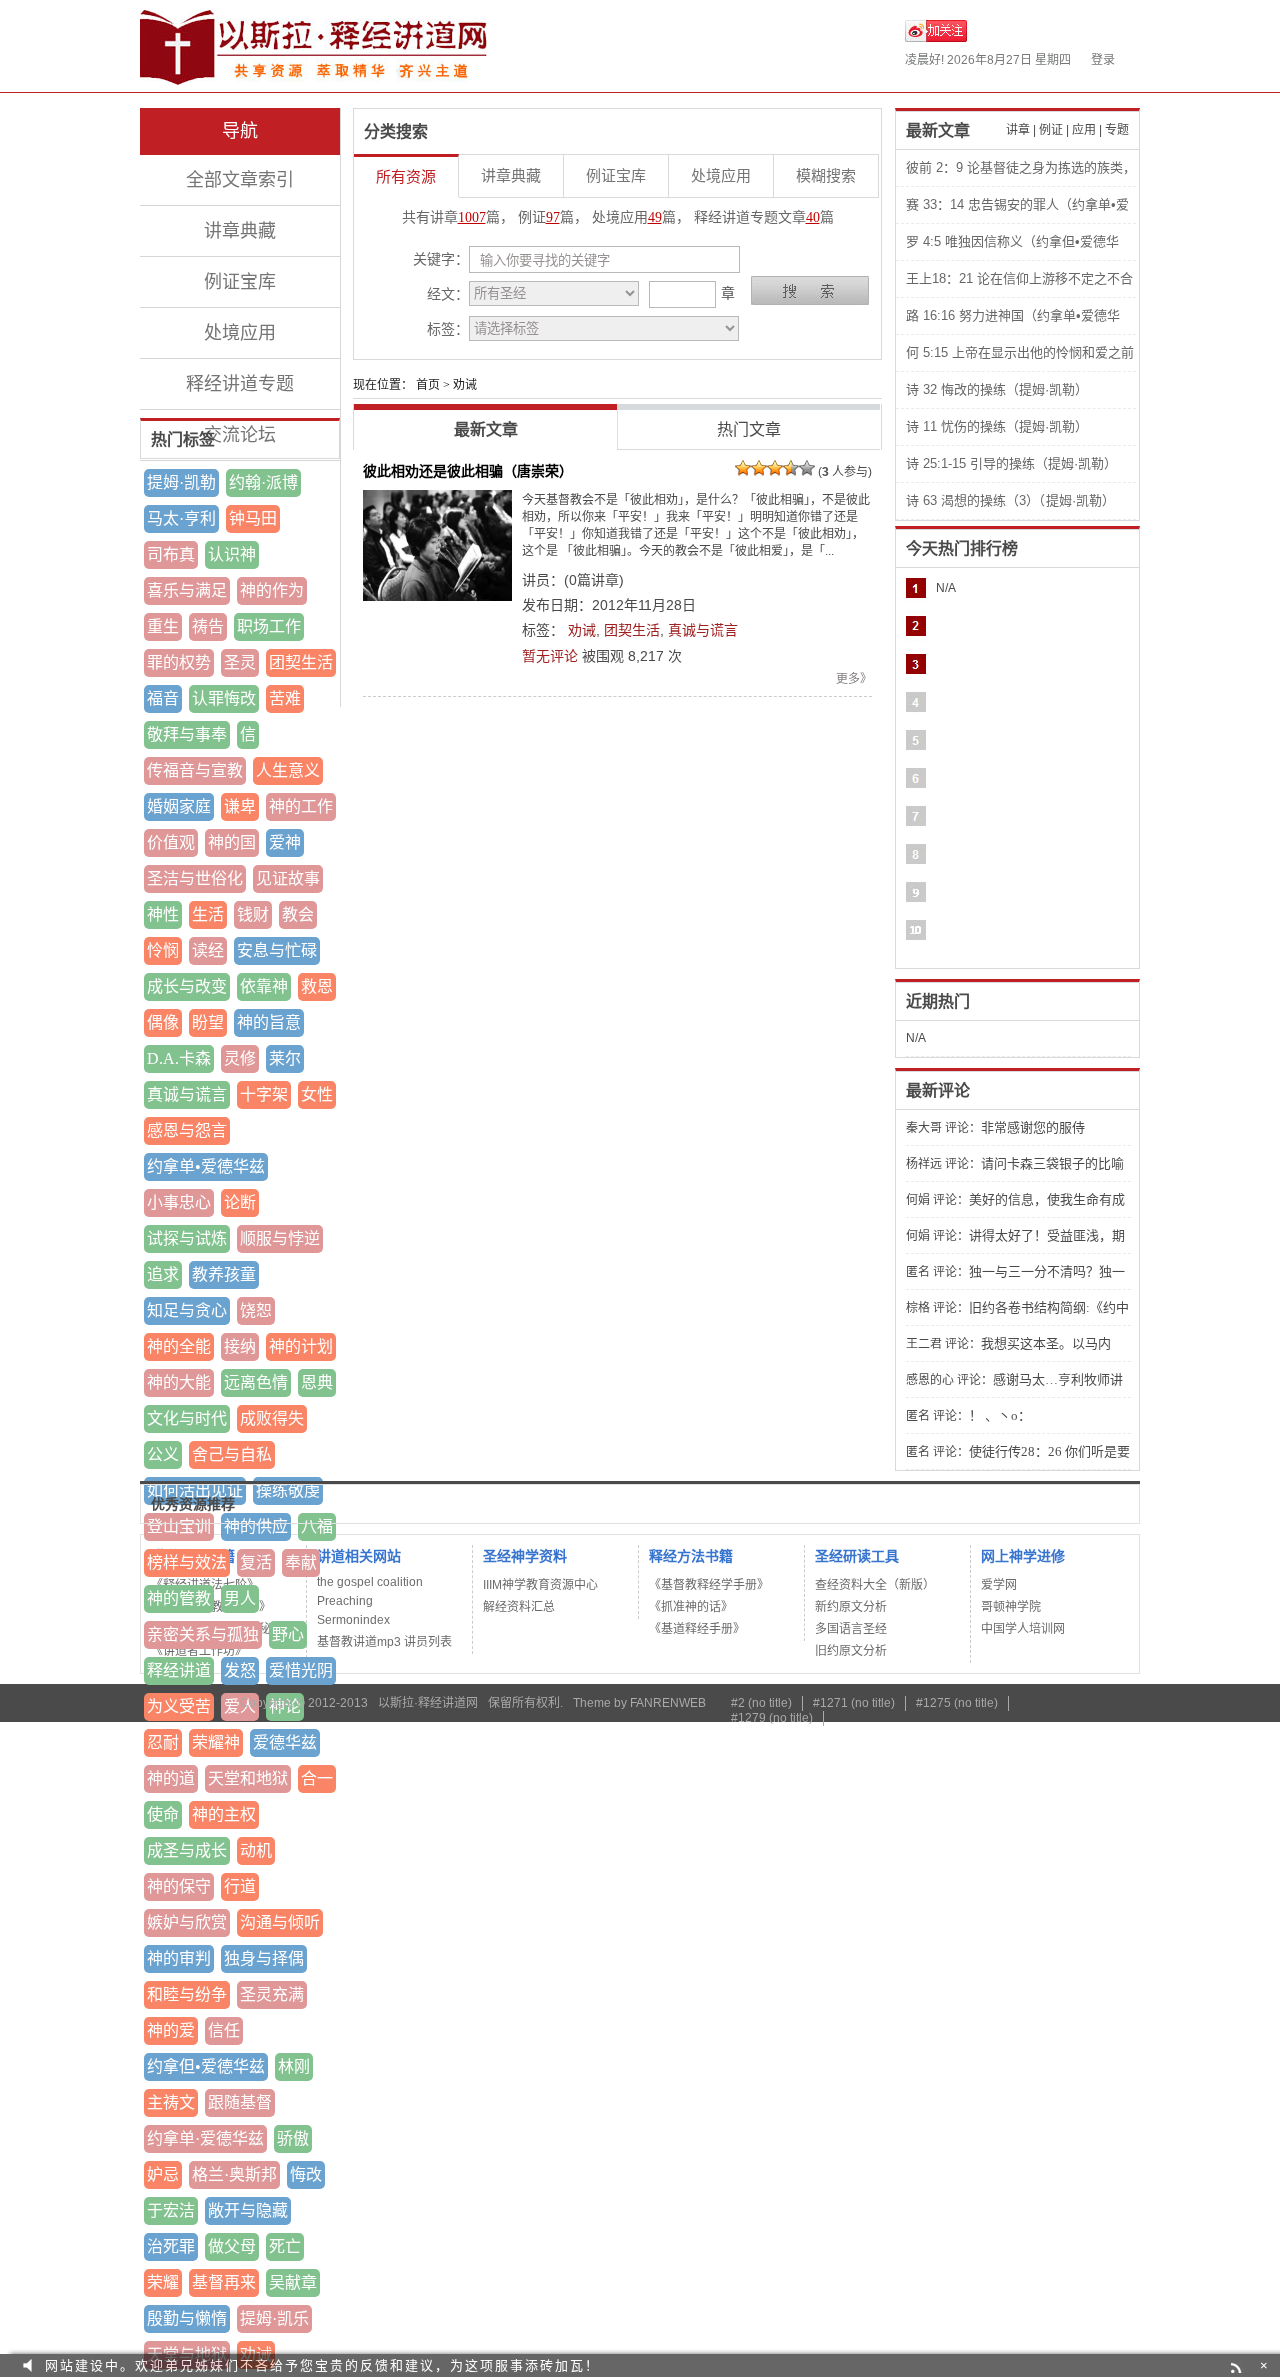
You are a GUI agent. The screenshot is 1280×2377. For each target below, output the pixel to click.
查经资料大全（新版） (875, 1585)
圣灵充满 (272, 1994)
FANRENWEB (668, 1703)
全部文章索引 (240, 180)
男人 (240, 1598)
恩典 (317, 1382)
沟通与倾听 (280, 1922)
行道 (240, 1886)
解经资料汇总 (519, 1607)
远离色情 (256, 1382)
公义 (163, 1454)
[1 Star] (743, 468)
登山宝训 (179, 1526)
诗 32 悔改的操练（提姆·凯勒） (997, 389)
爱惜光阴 (301, 1670)
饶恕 (256, 1310)
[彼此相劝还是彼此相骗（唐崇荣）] (437, 545)
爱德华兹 (285, 1742)
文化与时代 (187, 1418)
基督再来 (224, 2282)
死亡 (285, 2246)
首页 (428, 385)
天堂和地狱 (248, 1778)
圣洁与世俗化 (195, 878)
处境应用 (240, 333)
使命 (163, 1814)
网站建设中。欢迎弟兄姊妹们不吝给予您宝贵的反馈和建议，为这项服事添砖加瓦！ (322, 2365)
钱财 (253, 914)
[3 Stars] (775, 468)
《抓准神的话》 (691, 1607)
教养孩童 (224, 1274)
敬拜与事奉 (187, 734)
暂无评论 (550, 656)
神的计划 (301, 1346)
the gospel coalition (370, 1582)
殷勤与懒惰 (187, 2318)
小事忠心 (179, 1202)
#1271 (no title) (854, 1703)
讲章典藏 (240, 231)
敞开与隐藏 (248, 2210)
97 (553, 217)
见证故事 (288, 878)
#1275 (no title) (957, 1703)
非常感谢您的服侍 (1033, 1127)
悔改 (306, 2174)
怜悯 (163, 950)
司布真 (171, 554)
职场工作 (269, 626)
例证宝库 (240, 282)
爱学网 (999, 1585)
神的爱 (171, 2030)
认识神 (232, 554)
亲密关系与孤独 (203, 1634)
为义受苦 (179, 1706)
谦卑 (240, 806)
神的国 (232, 842)
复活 (256, 1562)
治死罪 (171, 2246)
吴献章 (293, 2282)
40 (813, 217)
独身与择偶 (264, 1958)
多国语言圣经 (851, 1629)
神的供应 (256, 1526)
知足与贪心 (187, 1310)
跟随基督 (240, 2102)
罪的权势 (179, 662)
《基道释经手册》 (697, 1629)
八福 (317, 1526)
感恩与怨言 (187, 1130)
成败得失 (272, 1418)
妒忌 (163, 2174)
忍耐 (163, 1742)
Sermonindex (353, 1620)
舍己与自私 (232, 1454)
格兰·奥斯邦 (234, 2174)
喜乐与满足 (187, 590)
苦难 (285, 698)
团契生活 (301, 662)
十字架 (264, 1094)
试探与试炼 (187, 1238)
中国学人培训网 (1023, 1629)
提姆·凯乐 (274, 2318)
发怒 (240, 1670)
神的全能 (179, 1346)
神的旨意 (269, 1022)
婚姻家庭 (179, 806)
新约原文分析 (851, 1607)
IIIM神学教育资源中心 (540, 1585)
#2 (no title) (761, 1703)
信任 (224, 2030)
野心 (288, 1634)
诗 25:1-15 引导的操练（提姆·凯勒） (1011, 463)
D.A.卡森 (179, 1058)
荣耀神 (216, 1742)
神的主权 (224, 1814)
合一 (317, 1778)
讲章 (1018, 130)
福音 (163, 698)
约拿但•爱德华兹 (206, 2066)
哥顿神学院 (1011, 1607)
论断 (240, 1202)
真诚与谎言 (187, 1094)
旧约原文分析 (851, 1651)
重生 (163, 626)
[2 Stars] (759, 468)
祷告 (208, 626)
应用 (1084, 130)
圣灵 (240, 662)
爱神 (285, 842)
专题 (1117, 130)
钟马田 (253, 518)
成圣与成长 (187, 1850)
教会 (298, 914)
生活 (208, 914)
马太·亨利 (181, 518)
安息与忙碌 (277, 950)
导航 (240, 131)
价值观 (171, 842)
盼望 (208, 1022)
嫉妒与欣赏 (187, 1922)
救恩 (317, 986)
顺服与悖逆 (280, 1238)
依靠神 (264, 986)
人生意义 (288, 770)
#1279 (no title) (772, 1718)
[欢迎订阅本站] (1238, 2365)
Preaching (345, 1601)
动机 (256, 1850)
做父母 (232, 2246)
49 (655, 217)
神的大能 (179, 1382)
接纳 (240, 1346)
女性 (317, 1094)
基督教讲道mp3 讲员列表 (384, 1642)
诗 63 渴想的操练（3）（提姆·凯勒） (1010, 500)
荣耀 (163, 2282)
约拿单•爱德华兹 (206, 1166)
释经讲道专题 (240, 384)
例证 (1051, 130)
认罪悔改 (224, 698)
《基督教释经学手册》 (709, 1585)
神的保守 (179, 1886)
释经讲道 (179, 1670)
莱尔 (285, 1058)
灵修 (240, 1058)
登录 (1103, 60)
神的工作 (301, 806)
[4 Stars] (791, 468)
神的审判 (179, 1958)
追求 (163, 1274)
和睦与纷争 (187, 1994)
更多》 (854, 679)
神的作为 (272, 590)
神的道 (171, 1778)
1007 (472, 217)
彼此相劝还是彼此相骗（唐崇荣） (468, 471)
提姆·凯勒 (181, 482)
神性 (163, 914)
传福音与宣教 (195, 770)
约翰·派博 (263, 482)
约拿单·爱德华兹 (205, 2138)
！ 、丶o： (1000, 1415)
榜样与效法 (187, 1562)
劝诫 (582, 630)
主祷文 (171, 2102)
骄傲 (293, 2138)
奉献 (301, 1562)
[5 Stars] (807, 468)
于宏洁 (171, 2210)
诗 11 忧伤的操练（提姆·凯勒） (997, 426)
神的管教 (179, 1598)
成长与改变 (187, 986)
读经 (208, 950)
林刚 (294, 2066)
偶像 (163, 1022)
